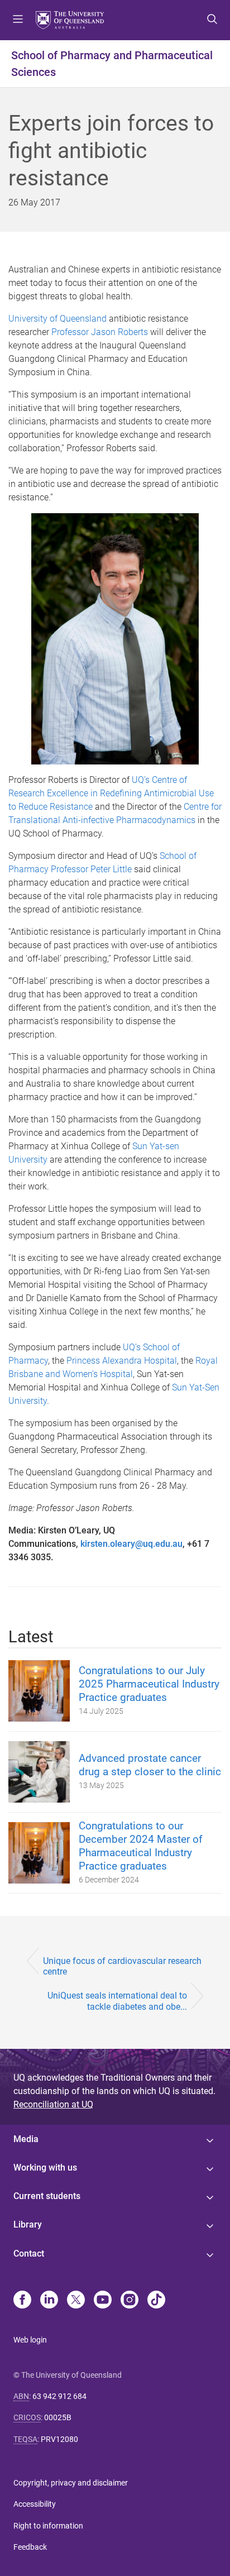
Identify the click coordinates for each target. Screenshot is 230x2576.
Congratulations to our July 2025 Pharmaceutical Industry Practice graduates (149, 1684)
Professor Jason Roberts (100, 332)
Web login (30, 2340)
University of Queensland (57, 319)
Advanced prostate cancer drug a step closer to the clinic (150, 1765)
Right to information (48, 2526)
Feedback (30, 2547)
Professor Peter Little (91, 869)
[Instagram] (130, 2301)
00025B (58, 2417)
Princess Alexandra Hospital (122, 1361)
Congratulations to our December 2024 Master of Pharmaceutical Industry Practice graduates (141, 1846)
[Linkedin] (49, 2301)
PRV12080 (59, 2439)
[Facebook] (22, 2301)
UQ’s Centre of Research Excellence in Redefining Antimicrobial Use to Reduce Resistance (111, 793)
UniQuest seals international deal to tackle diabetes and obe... (117, 2001)
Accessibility (35, 2504)
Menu (18, 20)
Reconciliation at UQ (53, 2104)
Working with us (45, 2168)
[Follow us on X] (76, 2301)
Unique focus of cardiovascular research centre (122, 1966)
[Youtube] (103, 2301)
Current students (47, 2196)
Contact (29, 2254)
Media (26, 2139)
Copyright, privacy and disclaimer (71, 2483)
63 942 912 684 (59, 2396)
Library (28, 2224)
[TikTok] (156, 2301)
